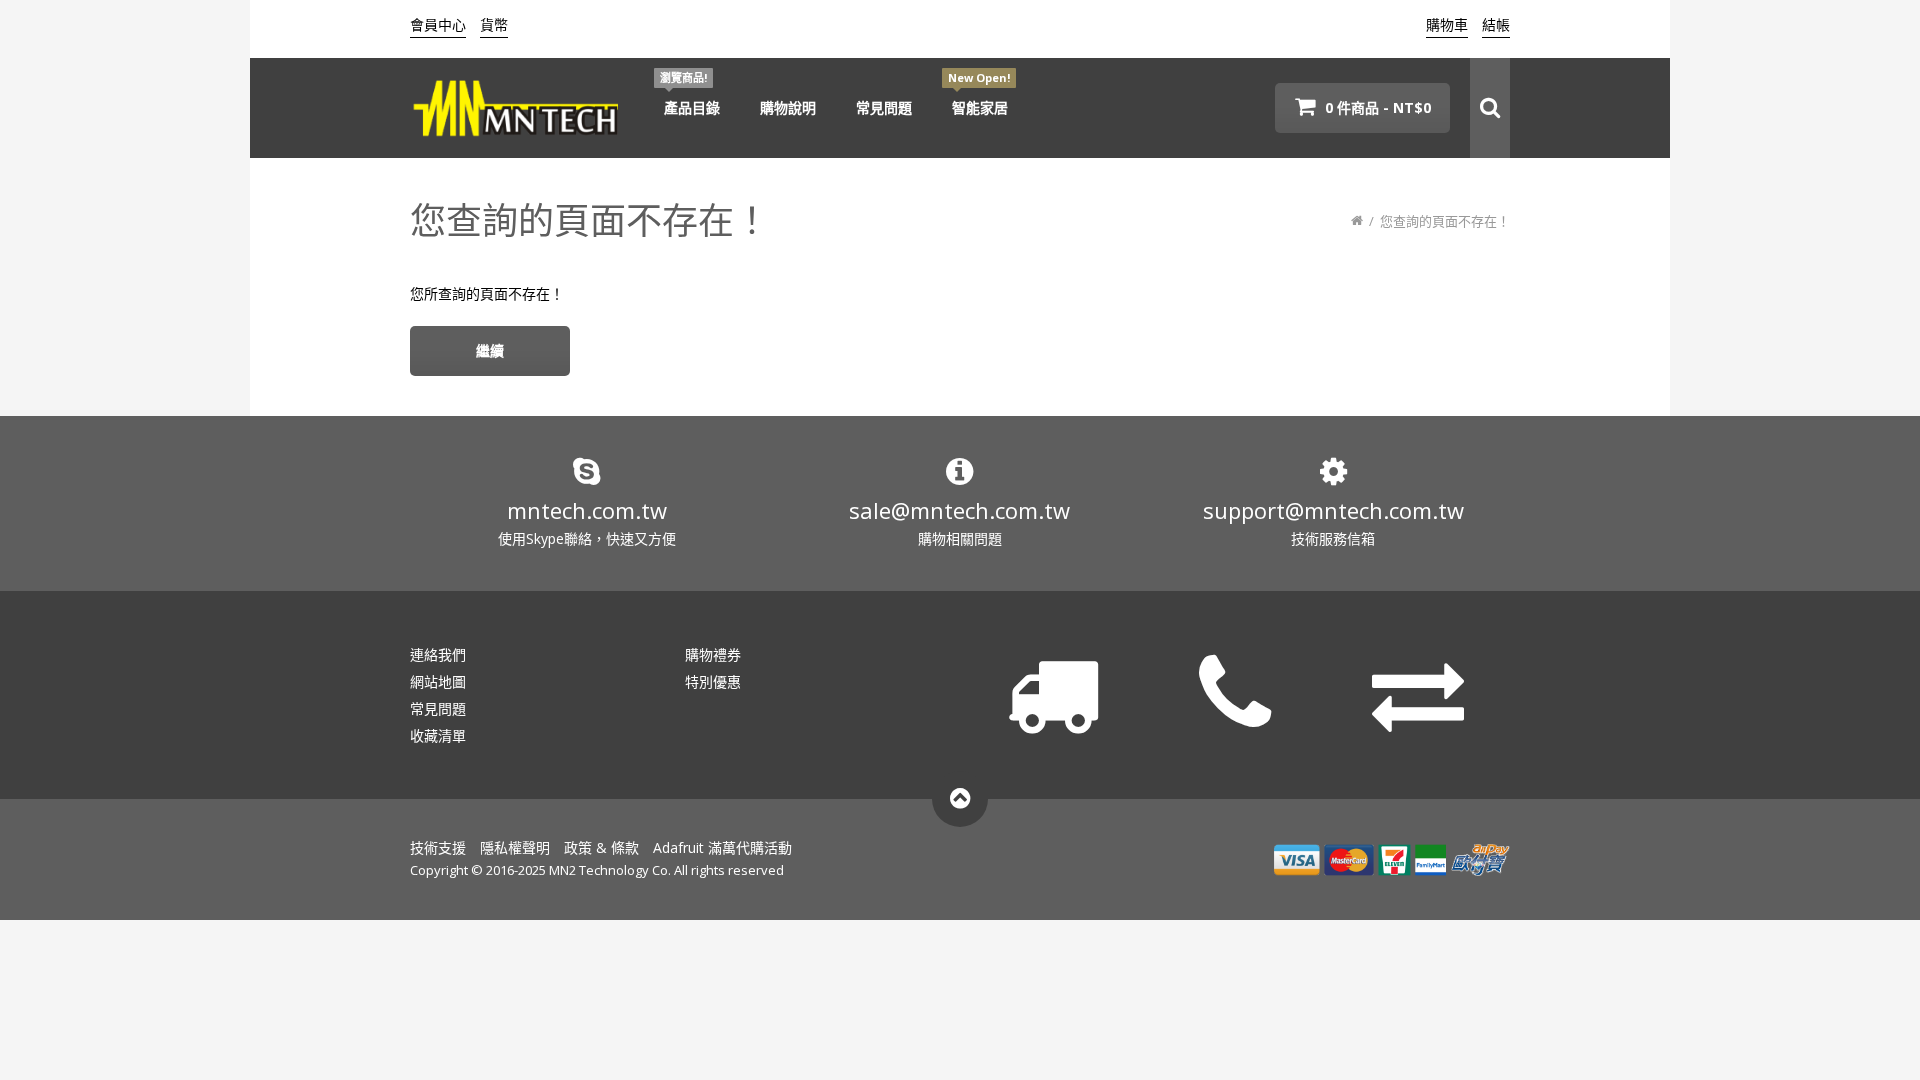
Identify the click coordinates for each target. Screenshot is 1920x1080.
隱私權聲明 (515, 847)
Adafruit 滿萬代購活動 (722, 847)
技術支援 (438, 847)
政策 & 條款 (601, 847)
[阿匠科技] (517, 108)
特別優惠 (713, 681)
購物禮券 (713, 654)
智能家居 (980, 107)
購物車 (1447, 24)
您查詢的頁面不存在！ (1445, 221)
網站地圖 (438, 681)
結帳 (1496, 24)
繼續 (490, 350)
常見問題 (884, 107)
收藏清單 (438, 735)
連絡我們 (438, 654)
